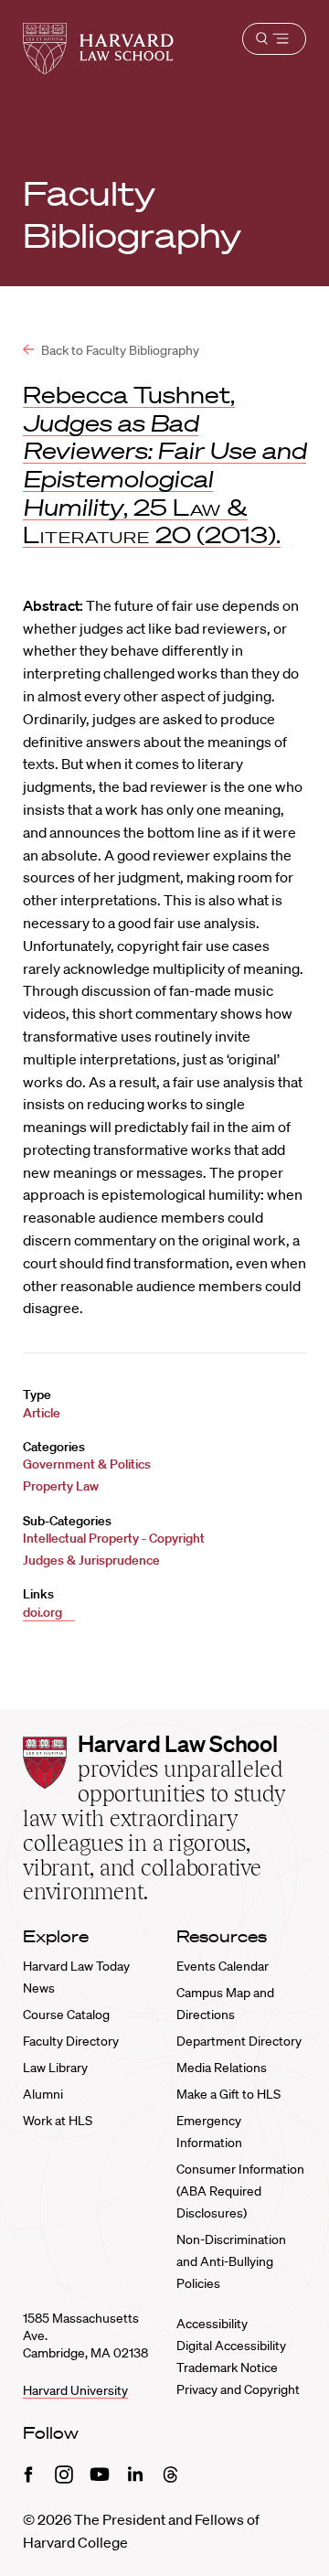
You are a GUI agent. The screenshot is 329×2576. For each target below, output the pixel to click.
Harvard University (75, 2390)
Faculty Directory (71, 2041)
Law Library (55, 2068)
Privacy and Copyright (238, 2389)
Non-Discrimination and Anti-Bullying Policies (231, 2261)
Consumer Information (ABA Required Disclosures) (240, 2191)
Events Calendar (223, 1966)
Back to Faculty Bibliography (119, 350)
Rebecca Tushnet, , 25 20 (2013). (164, 465)
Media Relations (222, 2068)
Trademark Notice (227, 2368)
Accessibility (212, 2324)
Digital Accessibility (231, 2346)
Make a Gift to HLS (228, 2094)
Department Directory (239, 2041)
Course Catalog (66, 2015)
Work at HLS (58, 2121)
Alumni (43, 2094)
